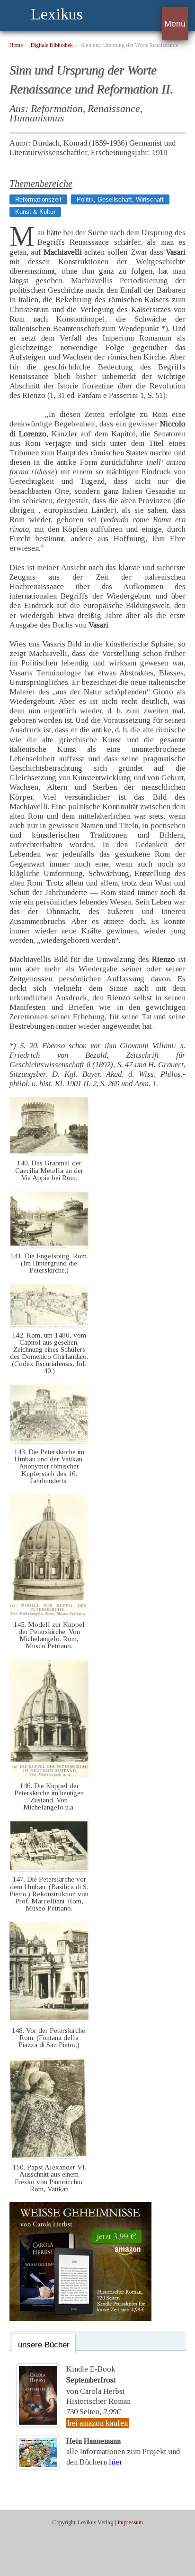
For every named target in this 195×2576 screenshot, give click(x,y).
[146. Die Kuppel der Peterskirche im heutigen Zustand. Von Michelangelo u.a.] (49, 1776)
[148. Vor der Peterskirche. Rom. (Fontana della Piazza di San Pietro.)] (49, 2020)
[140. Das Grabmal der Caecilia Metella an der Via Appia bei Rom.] (49, 1153)
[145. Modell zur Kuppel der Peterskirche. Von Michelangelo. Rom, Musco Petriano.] (49, 1615)
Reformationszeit (38, 199)
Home (16, 45)
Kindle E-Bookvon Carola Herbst (95, 2380)
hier (115, 2462)
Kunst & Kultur (35, 212)
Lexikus (57, 14)
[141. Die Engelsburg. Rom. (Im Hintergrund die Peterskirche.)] (49, 1246)
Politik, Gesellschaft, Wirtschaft (120, 199)
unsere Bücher (44, 2345)
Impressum (130, 2522)
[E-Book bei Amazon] (80, 2318)
